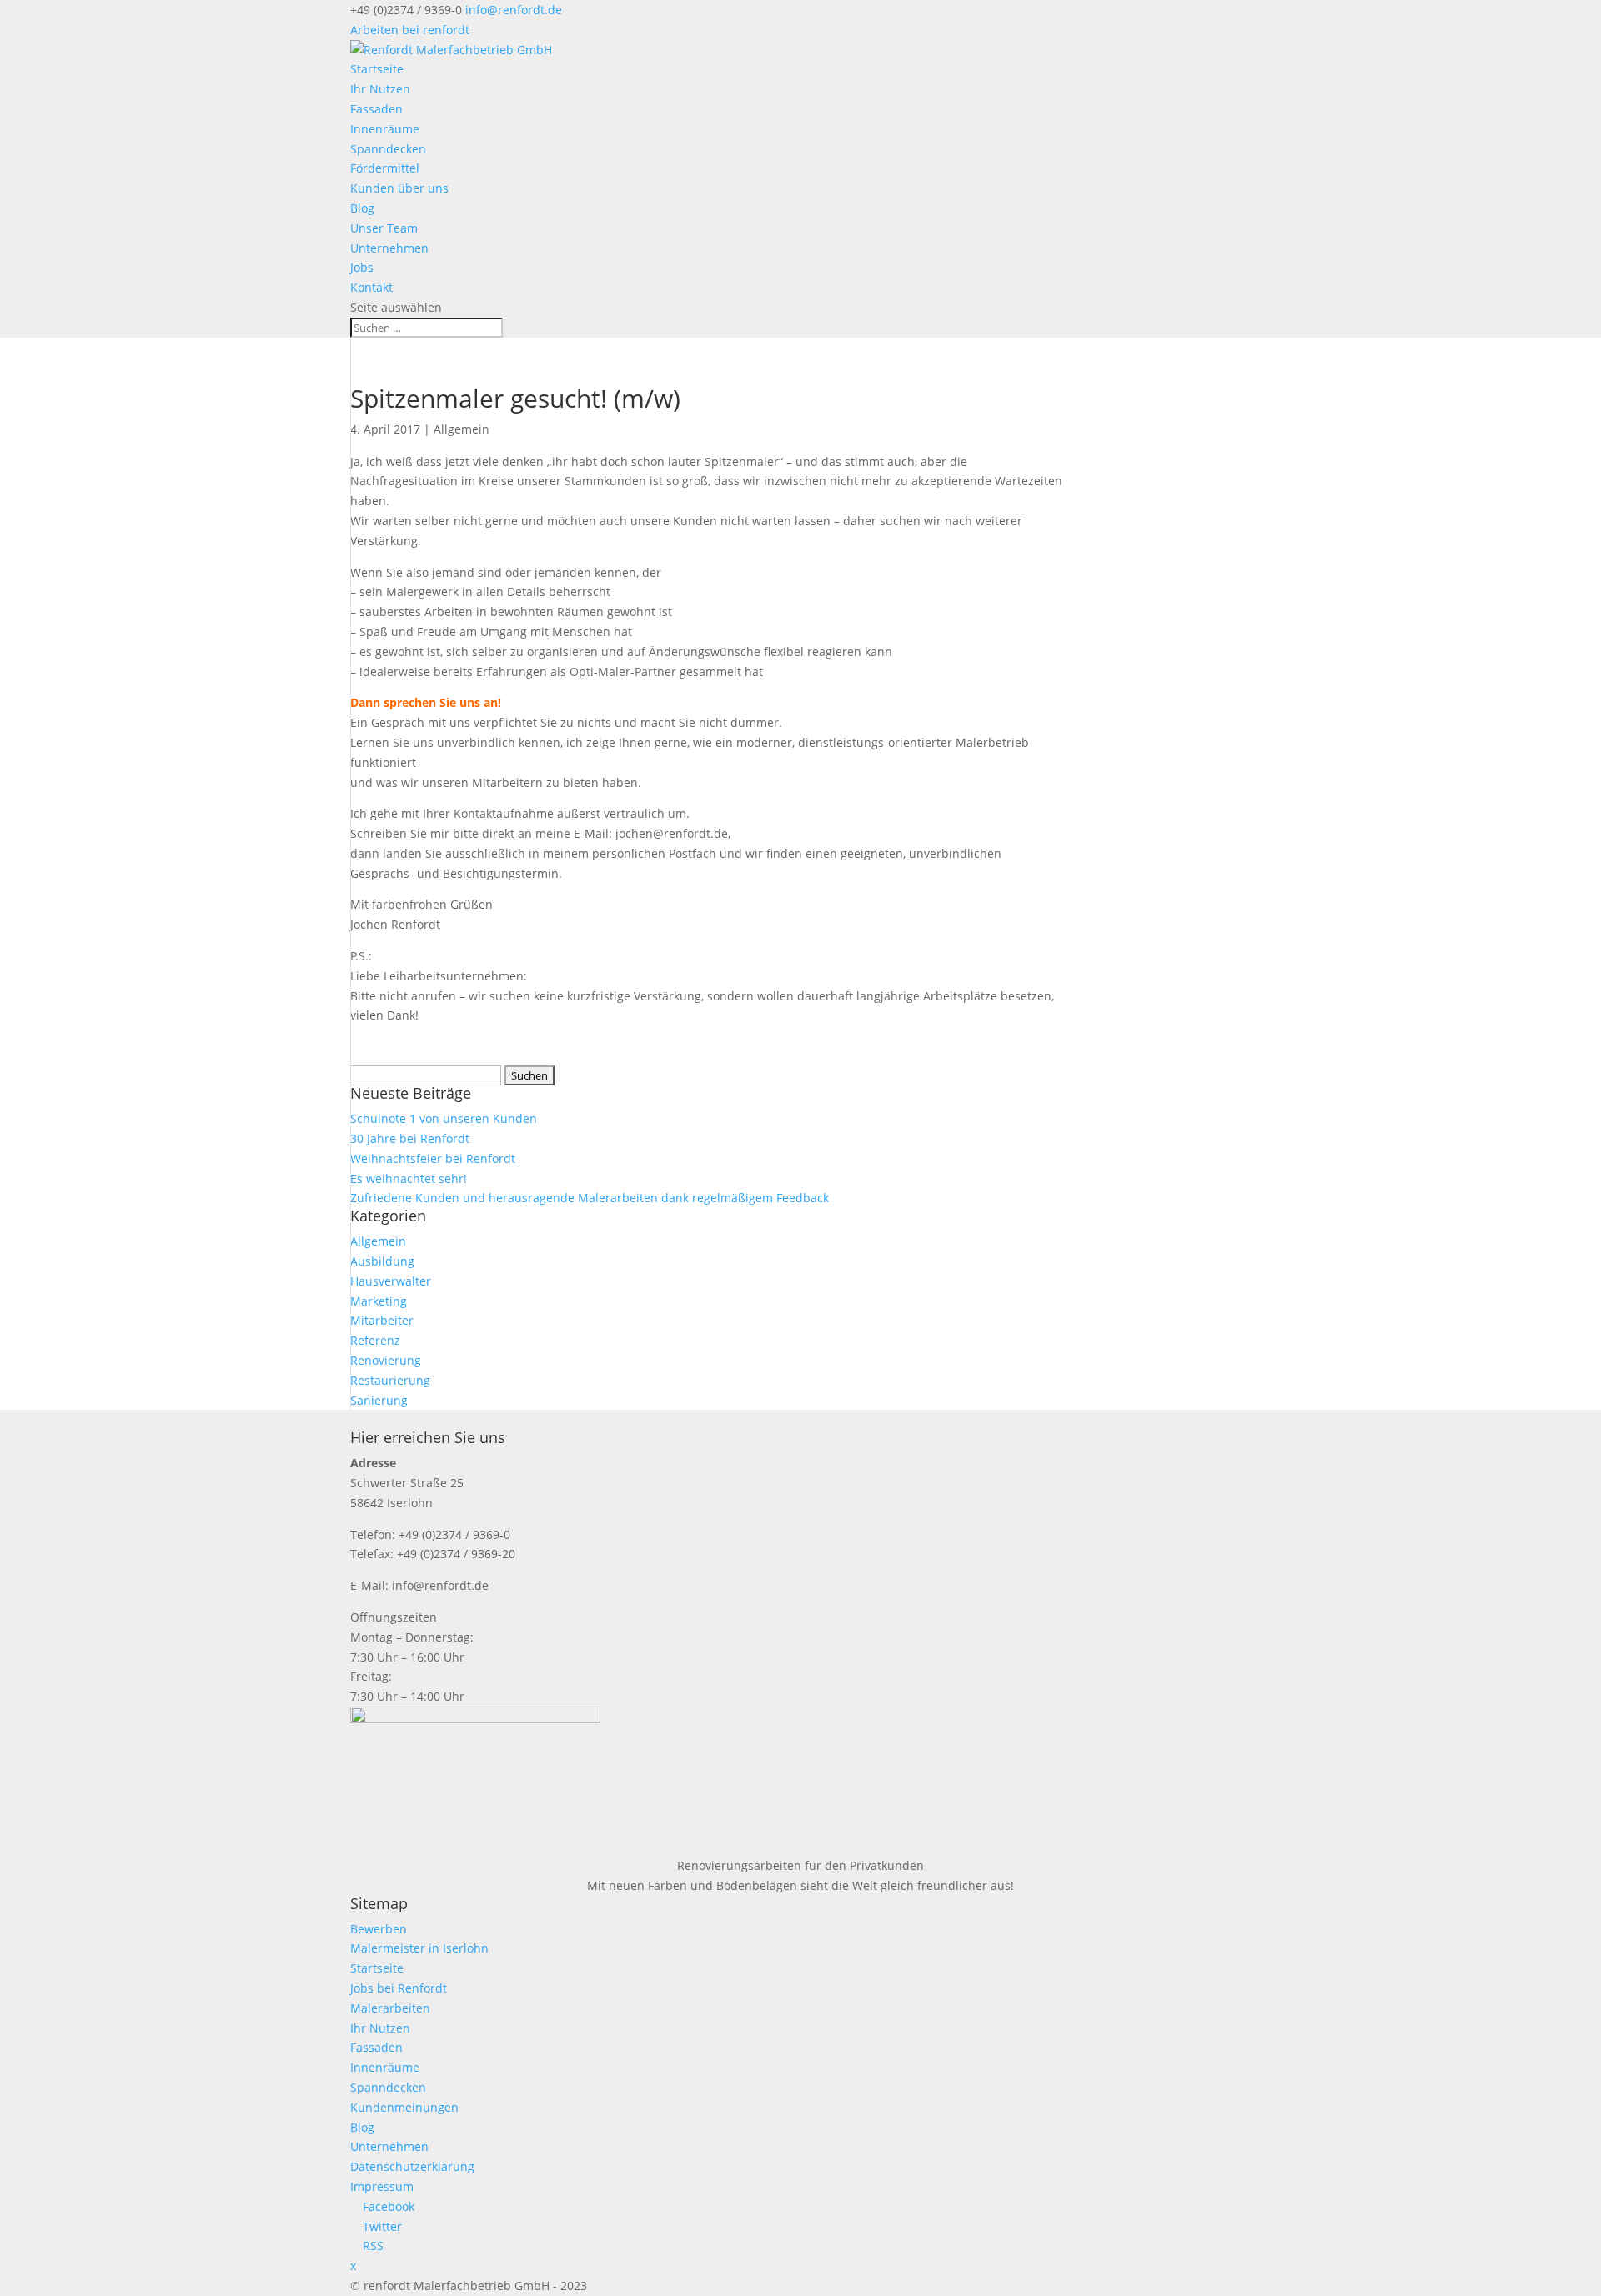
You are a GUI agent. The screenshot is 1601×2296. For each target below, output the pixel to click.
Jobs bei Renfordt (399, 1988)
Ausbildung (382, 1261)
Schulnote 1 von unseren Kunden (444, 1118)
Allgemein (462, 429)
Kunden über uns (399, 188)
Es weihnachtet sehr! (409, 1178)
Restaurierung (390, 1380)
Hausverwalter (391, 1281)
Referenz (375, 1340)
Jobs (362, 267)
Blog (362, 208)
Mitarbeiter (382, 1320)
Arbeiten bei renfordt (410, 30)
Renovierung (386, 1360)
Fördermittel (385, 168)
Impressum (382, 2186)
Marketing (379, 1301)
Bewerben (379, 1929)
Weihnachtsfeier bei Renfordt (433, 1158)
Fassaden (376, 109)
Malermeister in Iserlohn (419, 1948)
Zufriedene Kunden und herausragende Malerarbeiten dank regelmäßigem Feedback (590, 1198)
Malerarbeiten (390, 2008)
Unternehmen (389, 248)
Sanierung (379, 1400)
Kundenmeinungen (404, 2107)
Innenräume (385, 129)
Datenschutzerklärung (412, 2166)
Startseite (377, 69)
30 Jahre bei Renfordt (410, 1138)
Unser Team (384, 228)
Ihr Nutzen (380, 89)
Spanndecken (388, 149)
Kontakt (371, 287)
